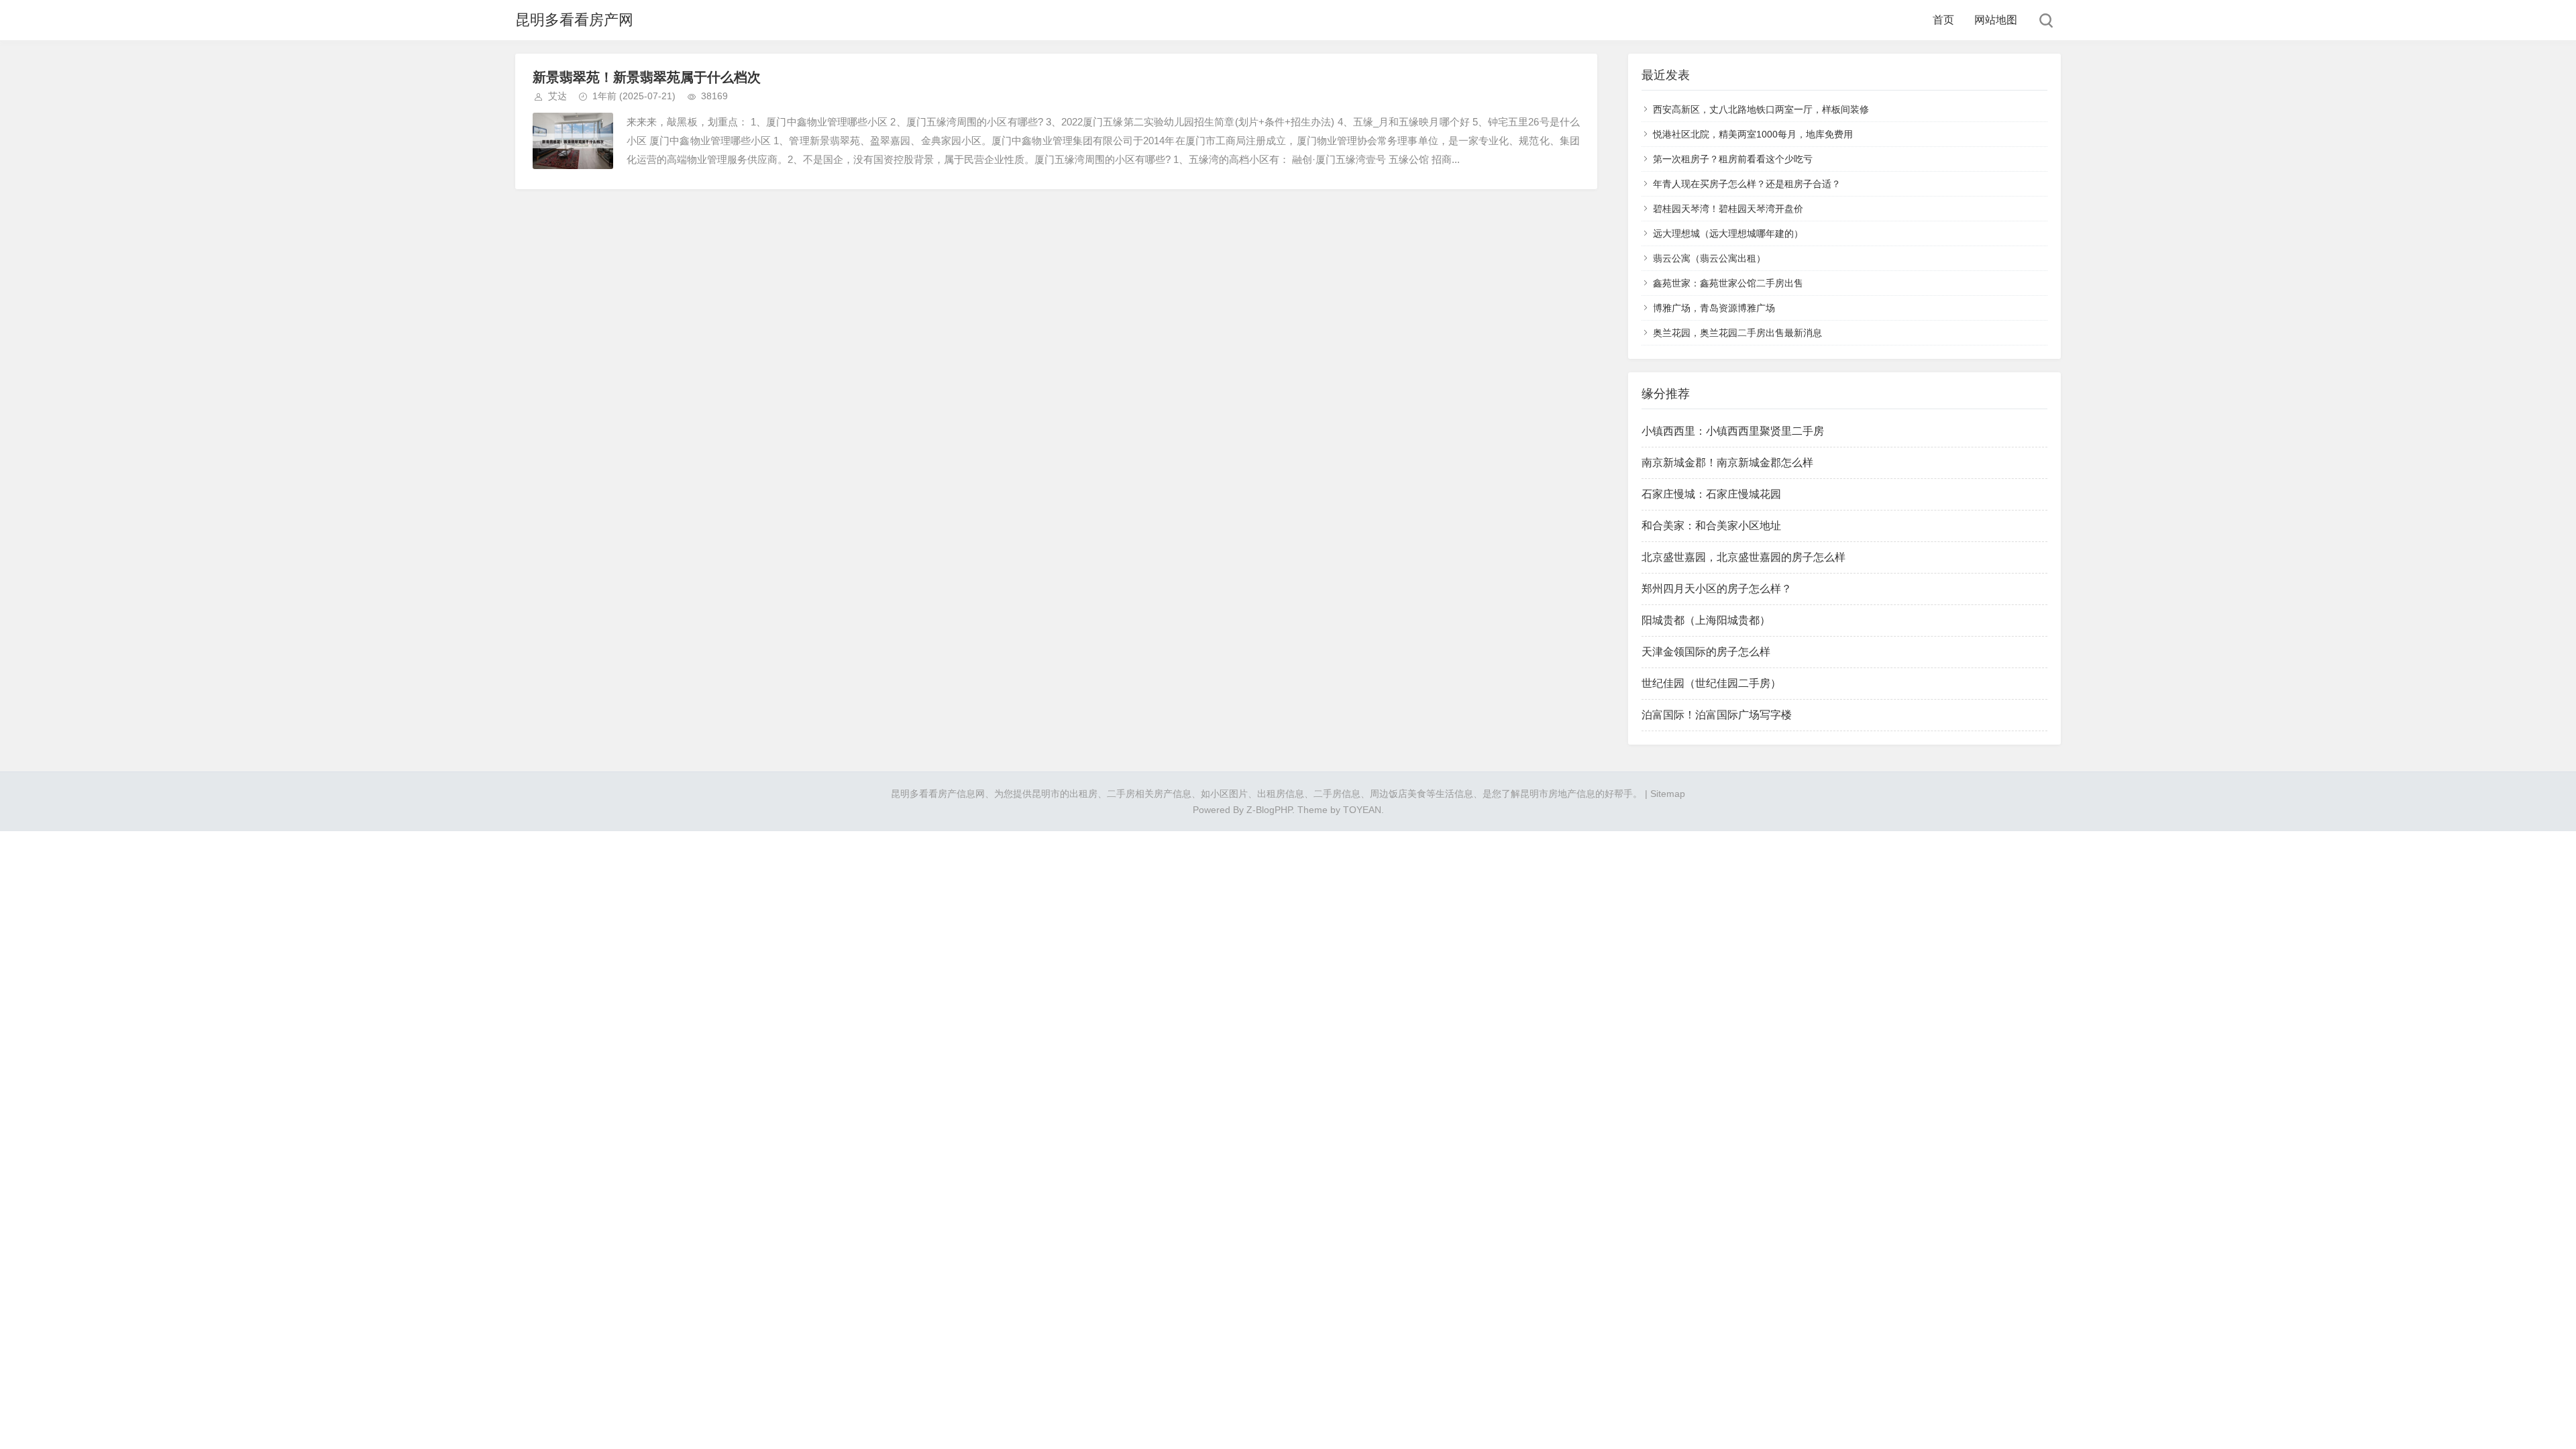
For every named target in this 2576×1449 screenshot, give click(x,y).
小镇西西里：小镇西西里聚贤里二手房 (1733, 431)
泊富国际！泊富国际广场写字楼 (1717, 715)
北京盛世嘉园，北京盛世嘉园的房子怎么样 (1743, 557)
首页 (1943, 20)
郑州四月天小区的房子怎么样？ (1717, 589)
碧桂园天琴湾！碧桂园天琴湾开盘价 (1728, 209)
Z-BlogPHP (1269, 810)
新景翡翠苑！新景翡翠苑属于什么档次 (647, 77)
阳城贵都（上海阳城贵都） (1706, 620)
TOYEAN (1362, 810)
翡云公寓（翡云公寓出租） (1709, 258)
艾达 (557, 96)
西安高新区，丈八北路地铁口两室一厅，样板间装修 (1761, 109)
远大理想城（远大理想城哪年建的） (1728, 233)
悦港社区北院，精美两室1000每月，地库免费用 (1753, 134)
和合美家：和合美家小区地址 (1711, 526)
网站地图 (1996, 20)
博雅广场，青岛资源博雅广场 (1714, 308)
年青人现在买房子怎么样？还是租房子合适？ (1747, 184)
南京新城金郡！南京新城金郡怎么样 (1727, 463)
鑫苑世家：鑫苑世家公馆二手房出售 (1728, 283)
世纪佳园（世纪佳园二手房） (1711, 683)
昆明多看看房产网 (574, 20)
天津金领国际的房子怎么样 (1706, 652)
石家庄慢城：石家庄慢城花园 (1711, 494)
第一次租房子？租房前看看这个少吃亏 (1733, 159)
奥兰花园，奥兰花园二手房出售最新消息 (1737, 333)
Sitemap (1668, 794)
